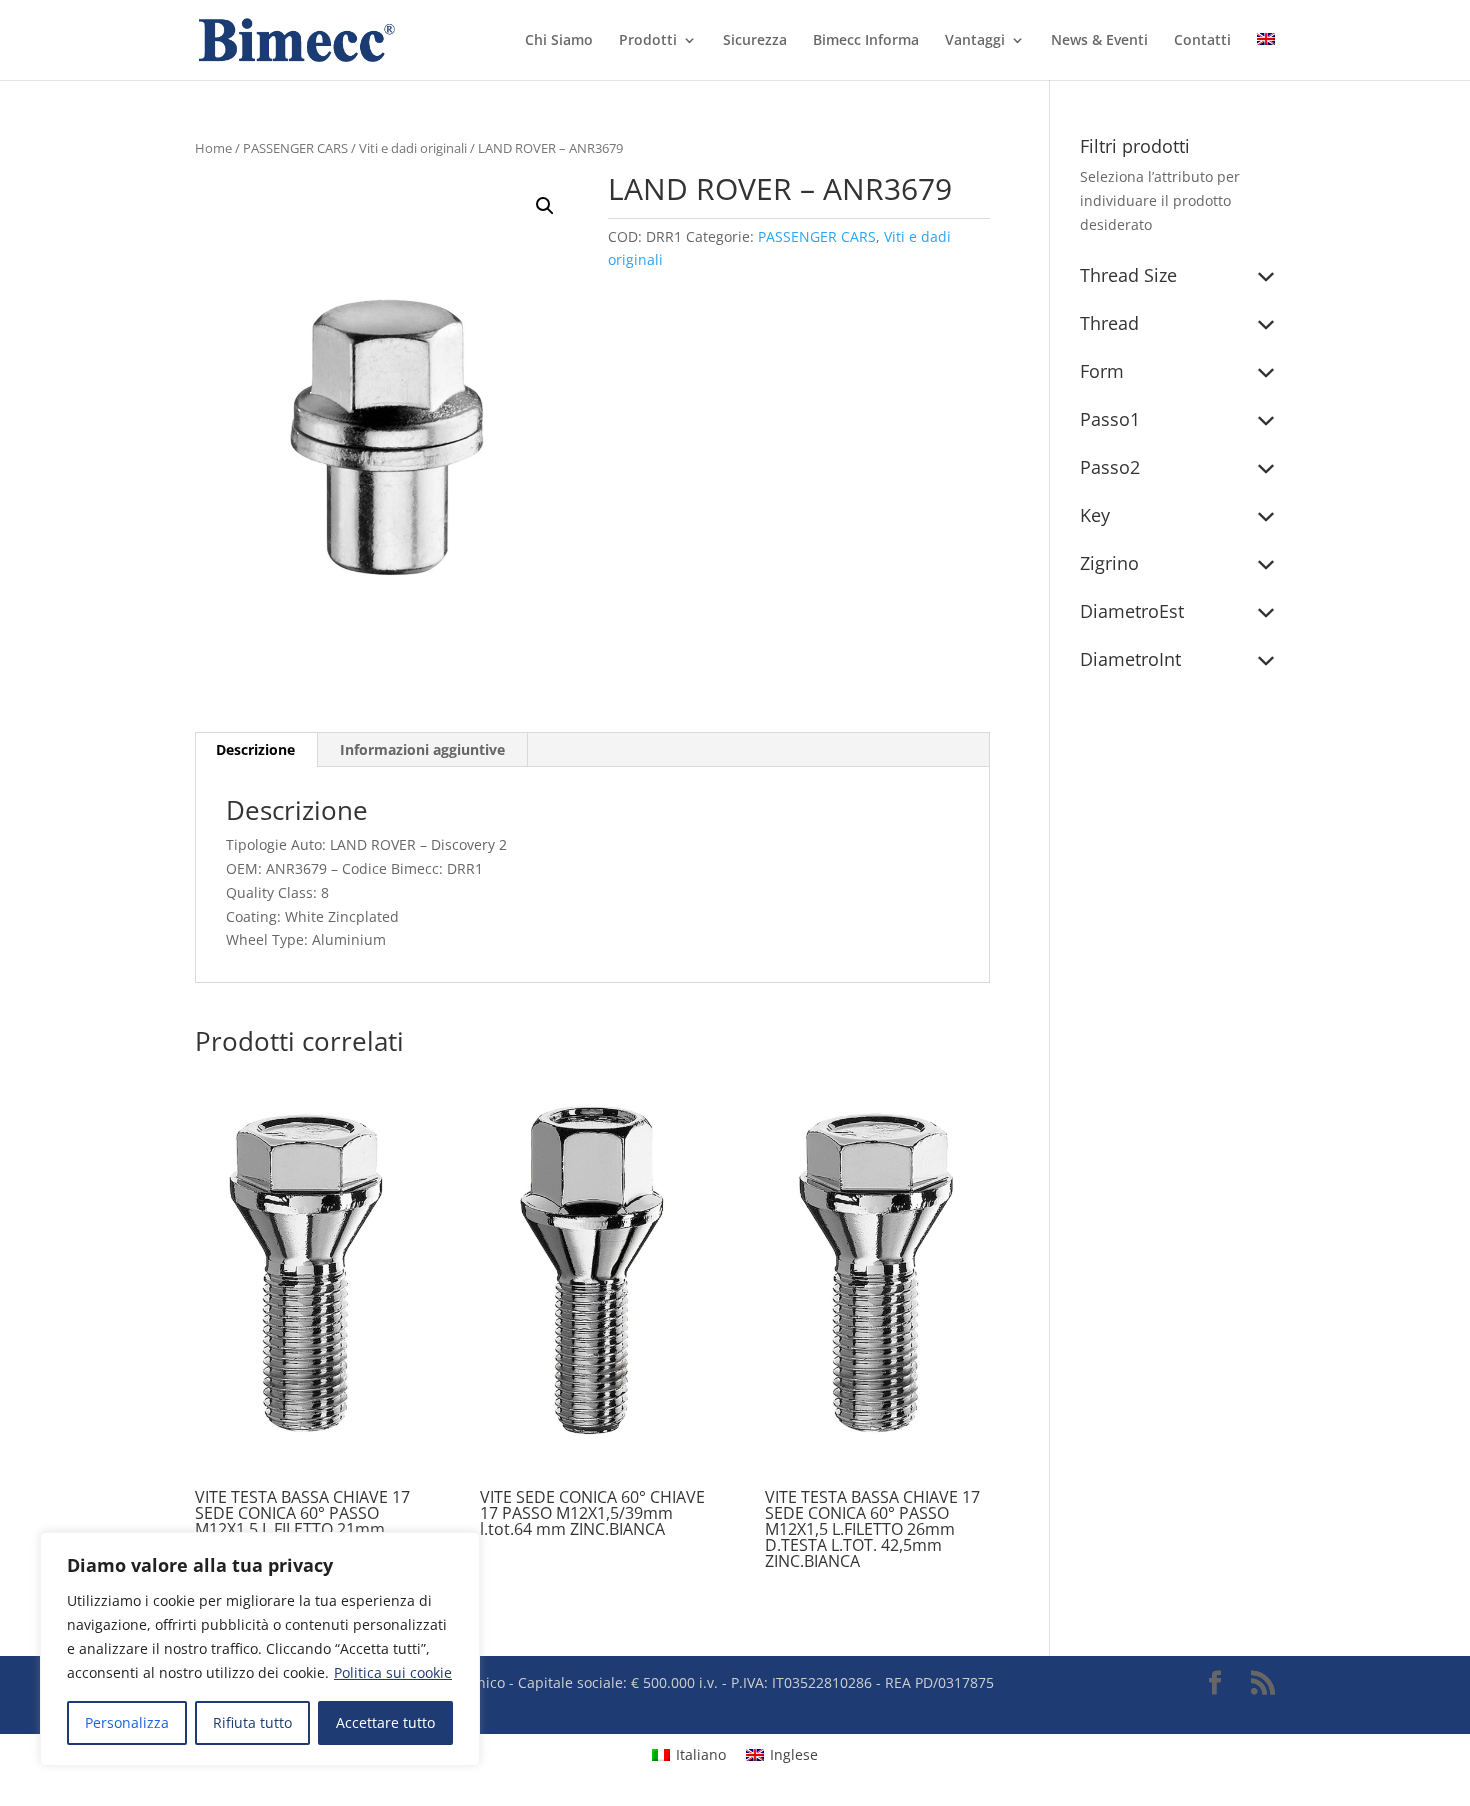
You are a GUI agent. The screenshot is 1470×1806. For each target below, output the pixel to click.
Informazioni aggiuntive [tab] (422, 749)
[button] (545, 206)
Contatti (1202, 41)
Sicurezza (755, 41)
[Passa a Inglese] (1266, 56)
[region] (260, 1649)
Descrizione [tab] (255, 749)
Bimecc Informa (866, 41)
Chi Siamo (559, 41)
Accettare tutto (385, 1722)
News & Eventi (1099, 41)
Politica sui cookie (393, 1672)
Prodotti (648, 41)
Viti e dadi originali (413, 148)
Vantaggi (975, 41)
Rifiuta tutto (252, 1722)
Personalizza (127, 1722)
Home (213, 148)
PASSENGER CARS (295, 148)
